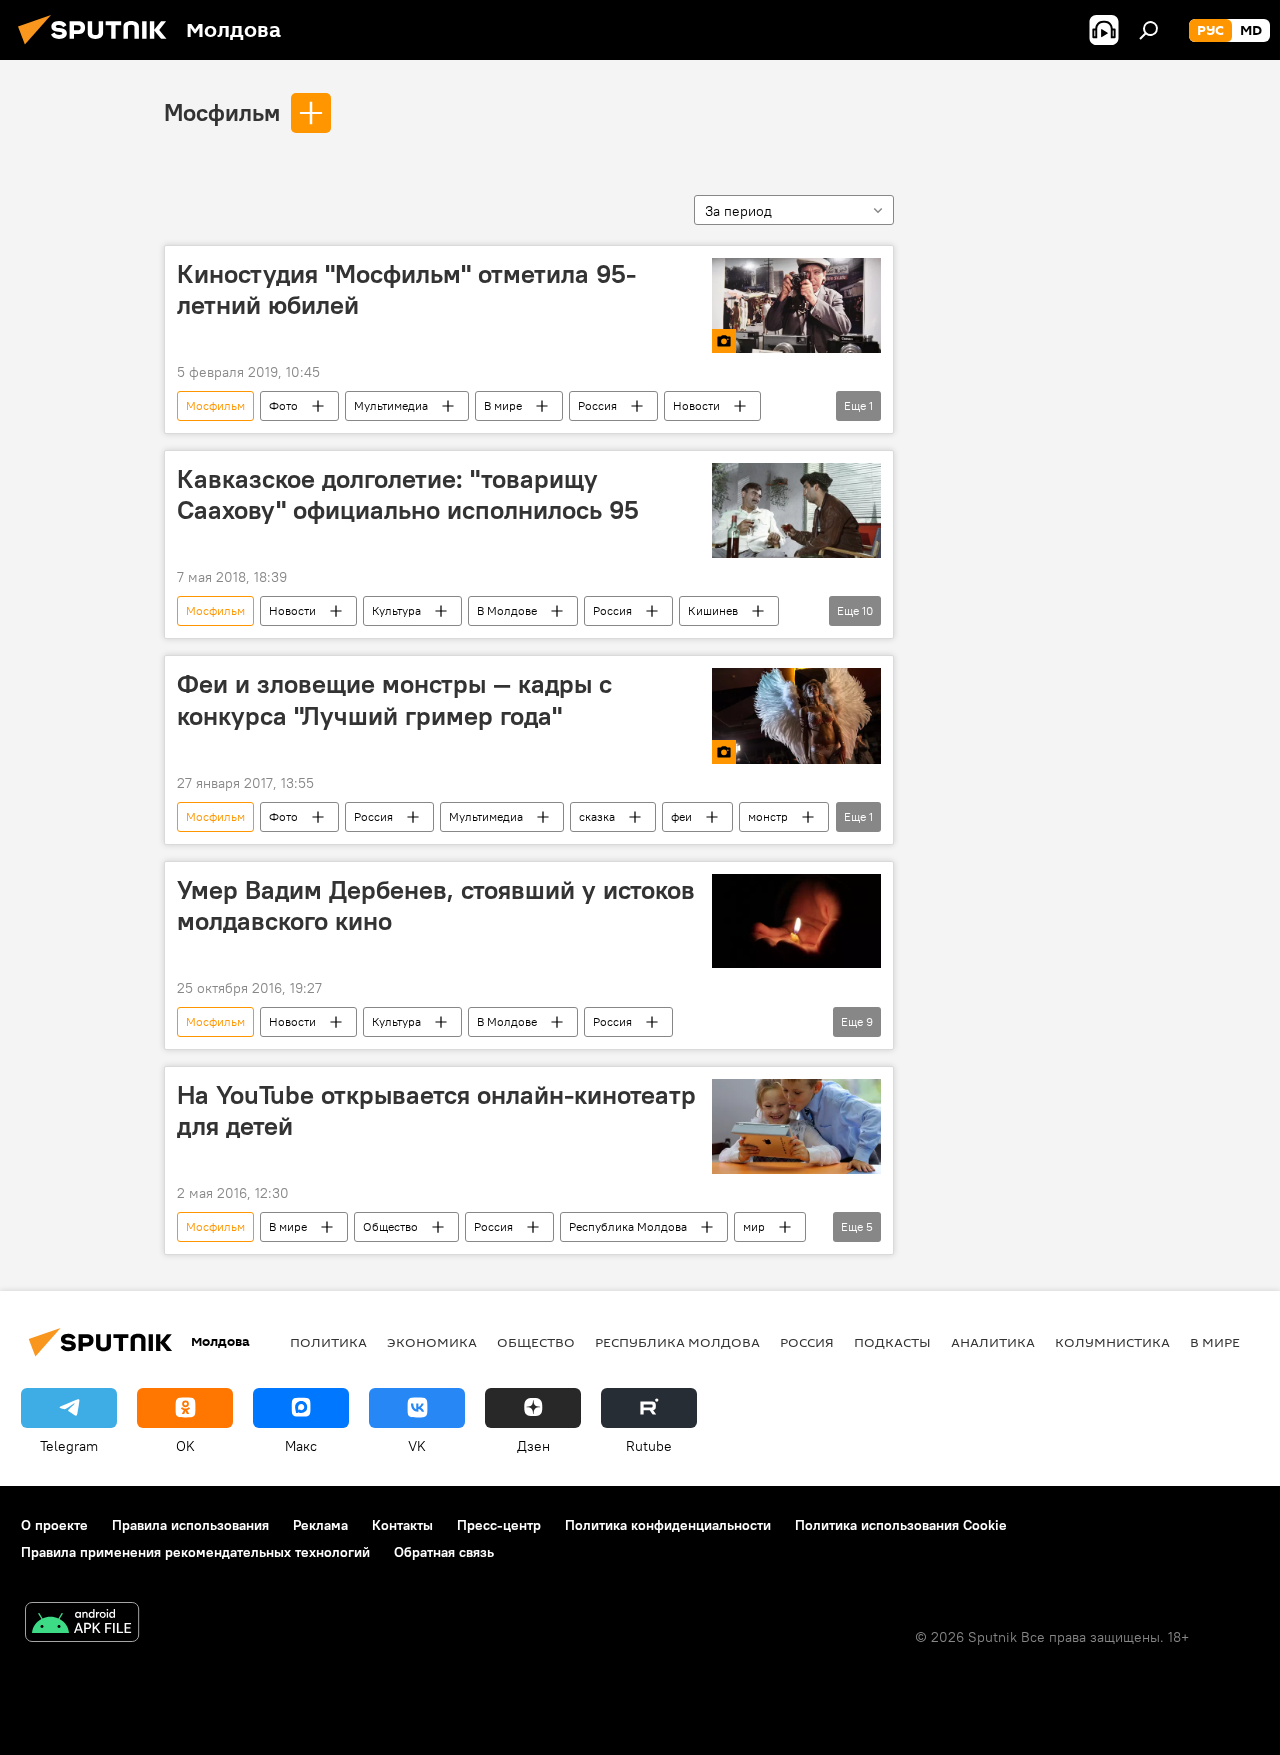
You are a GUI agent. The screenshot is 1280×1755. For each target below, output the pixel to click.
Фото (283, 405)
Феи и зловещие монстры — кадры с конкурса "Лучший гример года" (394, 699)
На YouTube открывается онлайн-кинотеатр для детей (436, 1110)
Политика (328, 1342)
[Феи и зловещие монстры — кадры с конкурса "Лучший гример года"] (796, 715)
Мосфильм (222, 112)
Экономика (432, 1342)
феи (681, 816)
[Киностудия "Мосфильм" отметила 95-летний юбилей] (796, 305)
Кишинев (713, 610)
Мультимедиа (391, 405)
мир (754, 1226)
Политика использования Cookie (901, 1525)
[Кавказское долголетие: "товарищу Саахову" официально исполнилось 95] (796, 510)
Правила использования (190, 1525)
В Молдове (507, 610)
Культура (396, 610)
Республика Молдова (628, 1226)
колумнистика (1112, 1342)
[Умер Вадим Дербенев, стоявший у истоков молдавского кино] (796, 921)
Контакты (402, 1525)
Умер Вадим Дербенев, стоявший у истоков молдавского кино (436, 905)
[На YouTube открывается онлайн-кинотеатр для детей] (796, 1126)
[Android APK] (82, 1624)
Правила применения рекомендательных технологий (195, 1552)
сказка (597, 816)
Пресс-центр (499, 1525)
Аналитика (993, 1342)
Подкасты (892, 1342)
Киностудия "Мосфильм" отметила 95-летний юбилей (406, 289)
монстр (768, 816)
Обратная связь (444, 1552)
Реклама (320, 1525)
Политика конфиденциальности (668, 1525)
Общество (390, 1226)
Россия (597, 405)
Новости (696, 405)
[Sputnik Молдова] (98, 47)
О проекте (54, 1525)
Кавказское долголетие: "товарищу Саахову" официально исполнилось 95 (408, 494)
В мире (503, 405)
